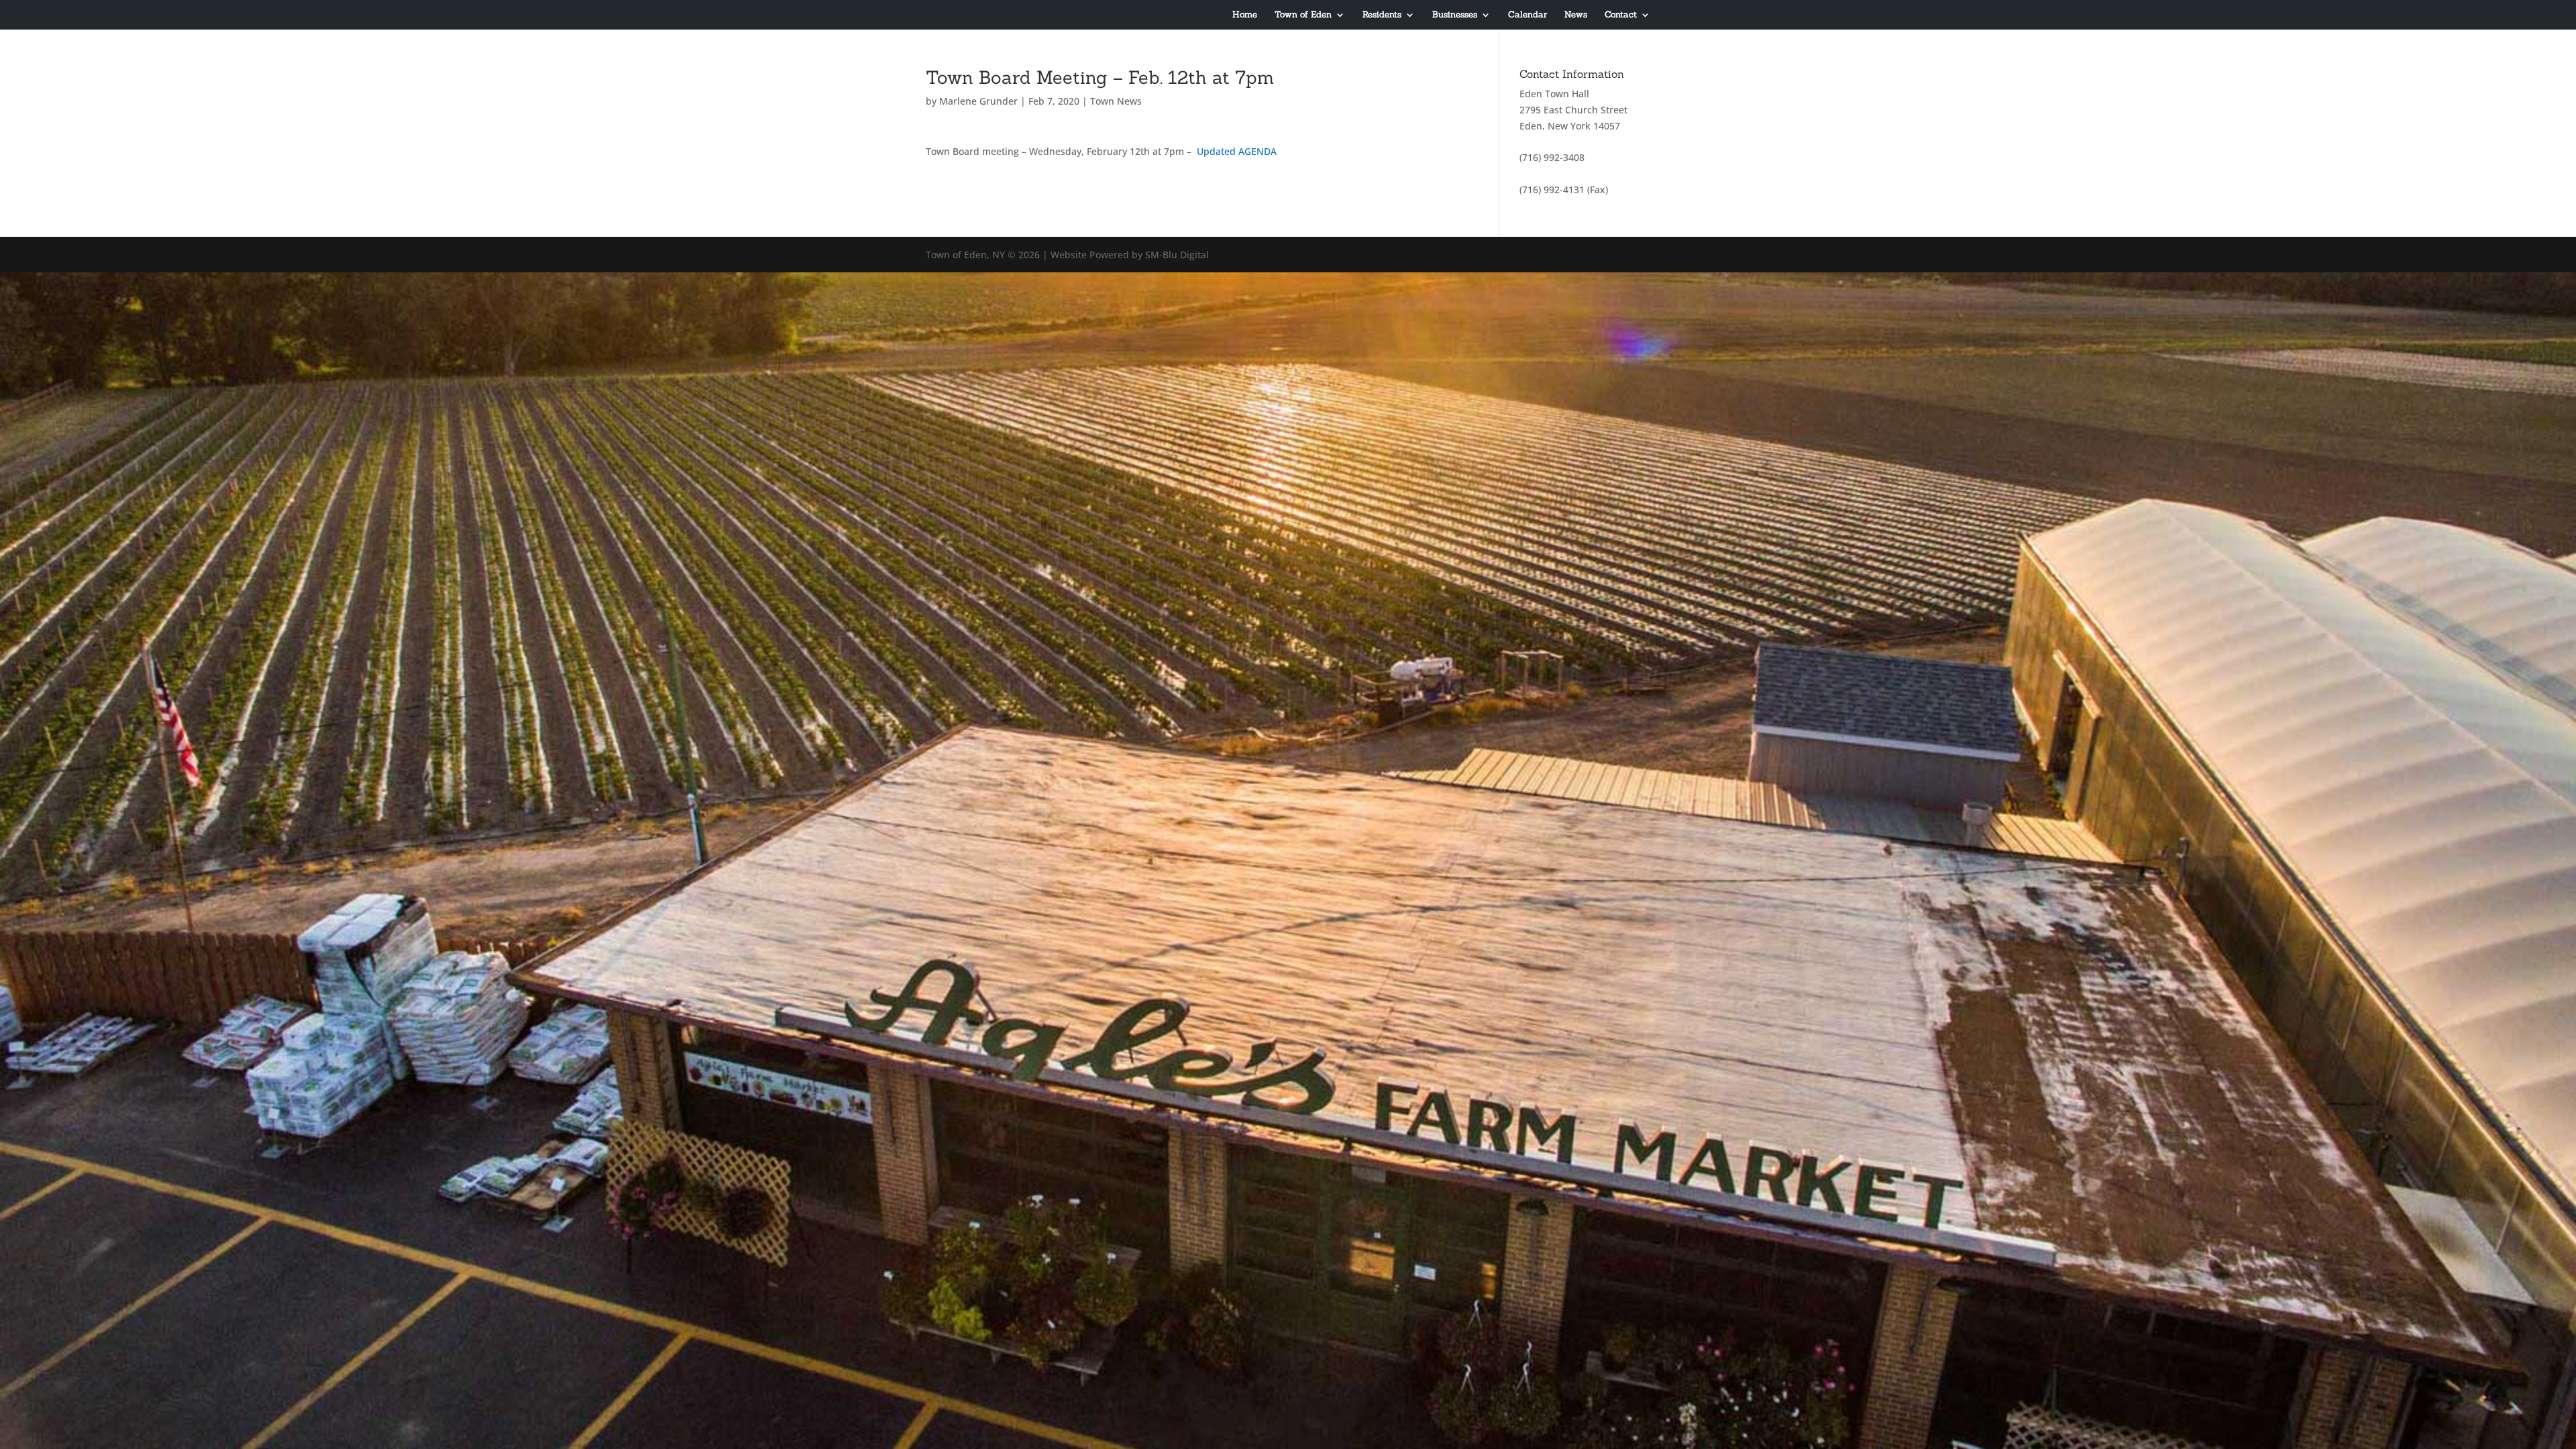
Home (1245, 15)
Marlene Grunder (978, 101)
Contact (1621, 15)
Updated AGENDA (1237, 151)
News (1576, 15)
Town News (1116, 101)
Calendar (1527, 15)
